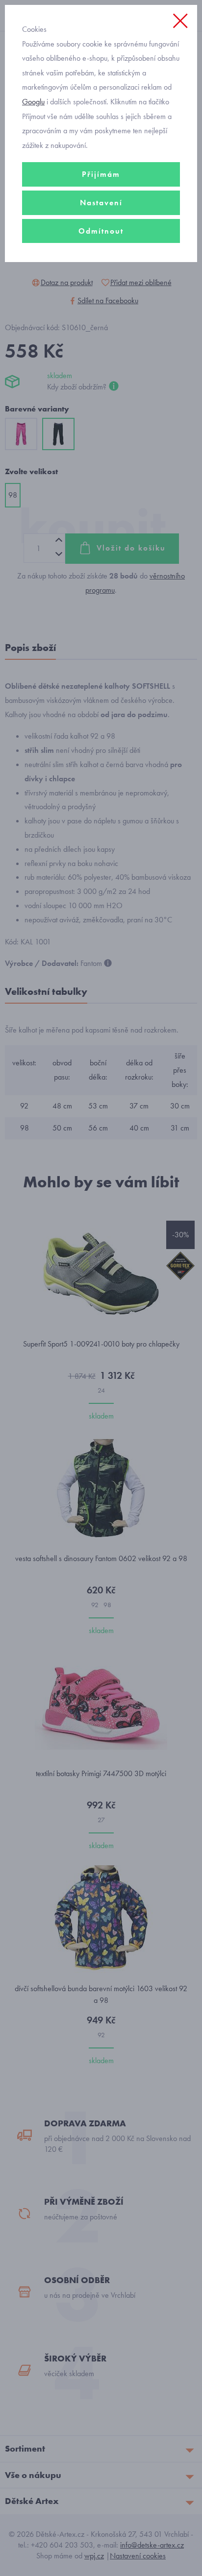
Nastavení (101, 203)
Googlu (33, 102)
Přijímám (101, 174)
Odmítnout (101, 231)
